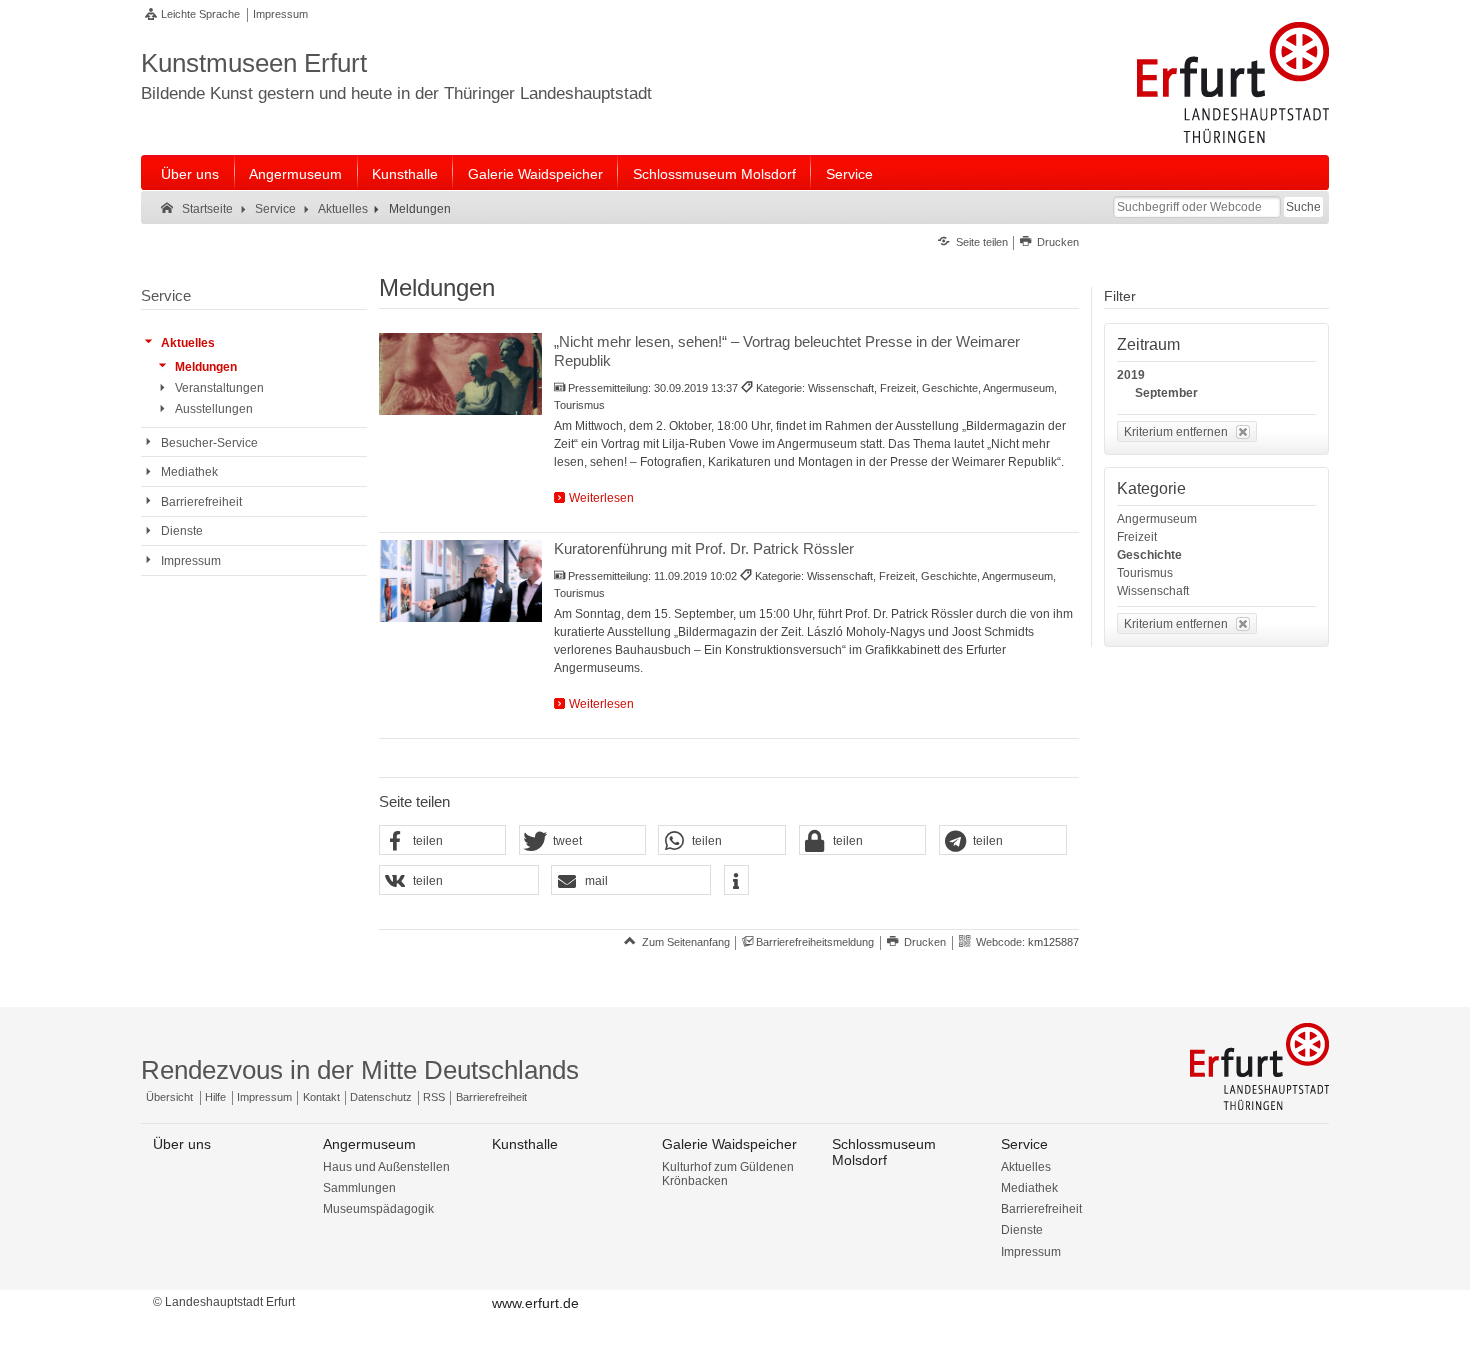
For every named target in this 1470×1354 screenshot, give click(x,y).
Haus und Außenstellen (386, 1167)
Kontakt (321, 1097)
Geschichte (1149, 555)
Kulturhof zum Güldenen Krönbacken (728, 1174)
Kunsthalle (405, 174)
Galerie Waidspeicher (535, 174)
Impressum (280, 14)
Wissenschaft (1153, 591)
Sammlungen (359, 1188)
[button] (443, 841)
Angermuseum (295, 174)
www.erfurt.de (535, 1303)
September (1166, 393)
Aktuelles (1026, 1167)
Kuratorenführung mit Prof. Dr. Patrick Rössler (704, 548)
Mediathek (1029, 1188)
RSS (434, 1097)
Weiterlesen (601, 498)
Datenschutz (381, 1097)
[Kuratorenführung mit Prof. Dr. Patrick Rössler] (460, 581)
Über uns (190, 174)
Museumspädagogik (378, 1209)
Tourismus (1145, 573)
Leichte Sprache (200, 14)
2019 (1131, 375)
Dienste (1022, 1230)
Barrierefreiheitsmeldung (815, 942)
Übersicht (169, 1097)
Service (849, 174)
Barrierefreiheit (491, 1097)
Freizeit (1137, 537)
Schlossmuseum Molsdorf (714, 174)
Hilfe (215, 1097)
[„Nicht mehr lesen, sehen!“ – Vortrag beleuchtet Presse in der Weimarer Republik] (460, 374)
